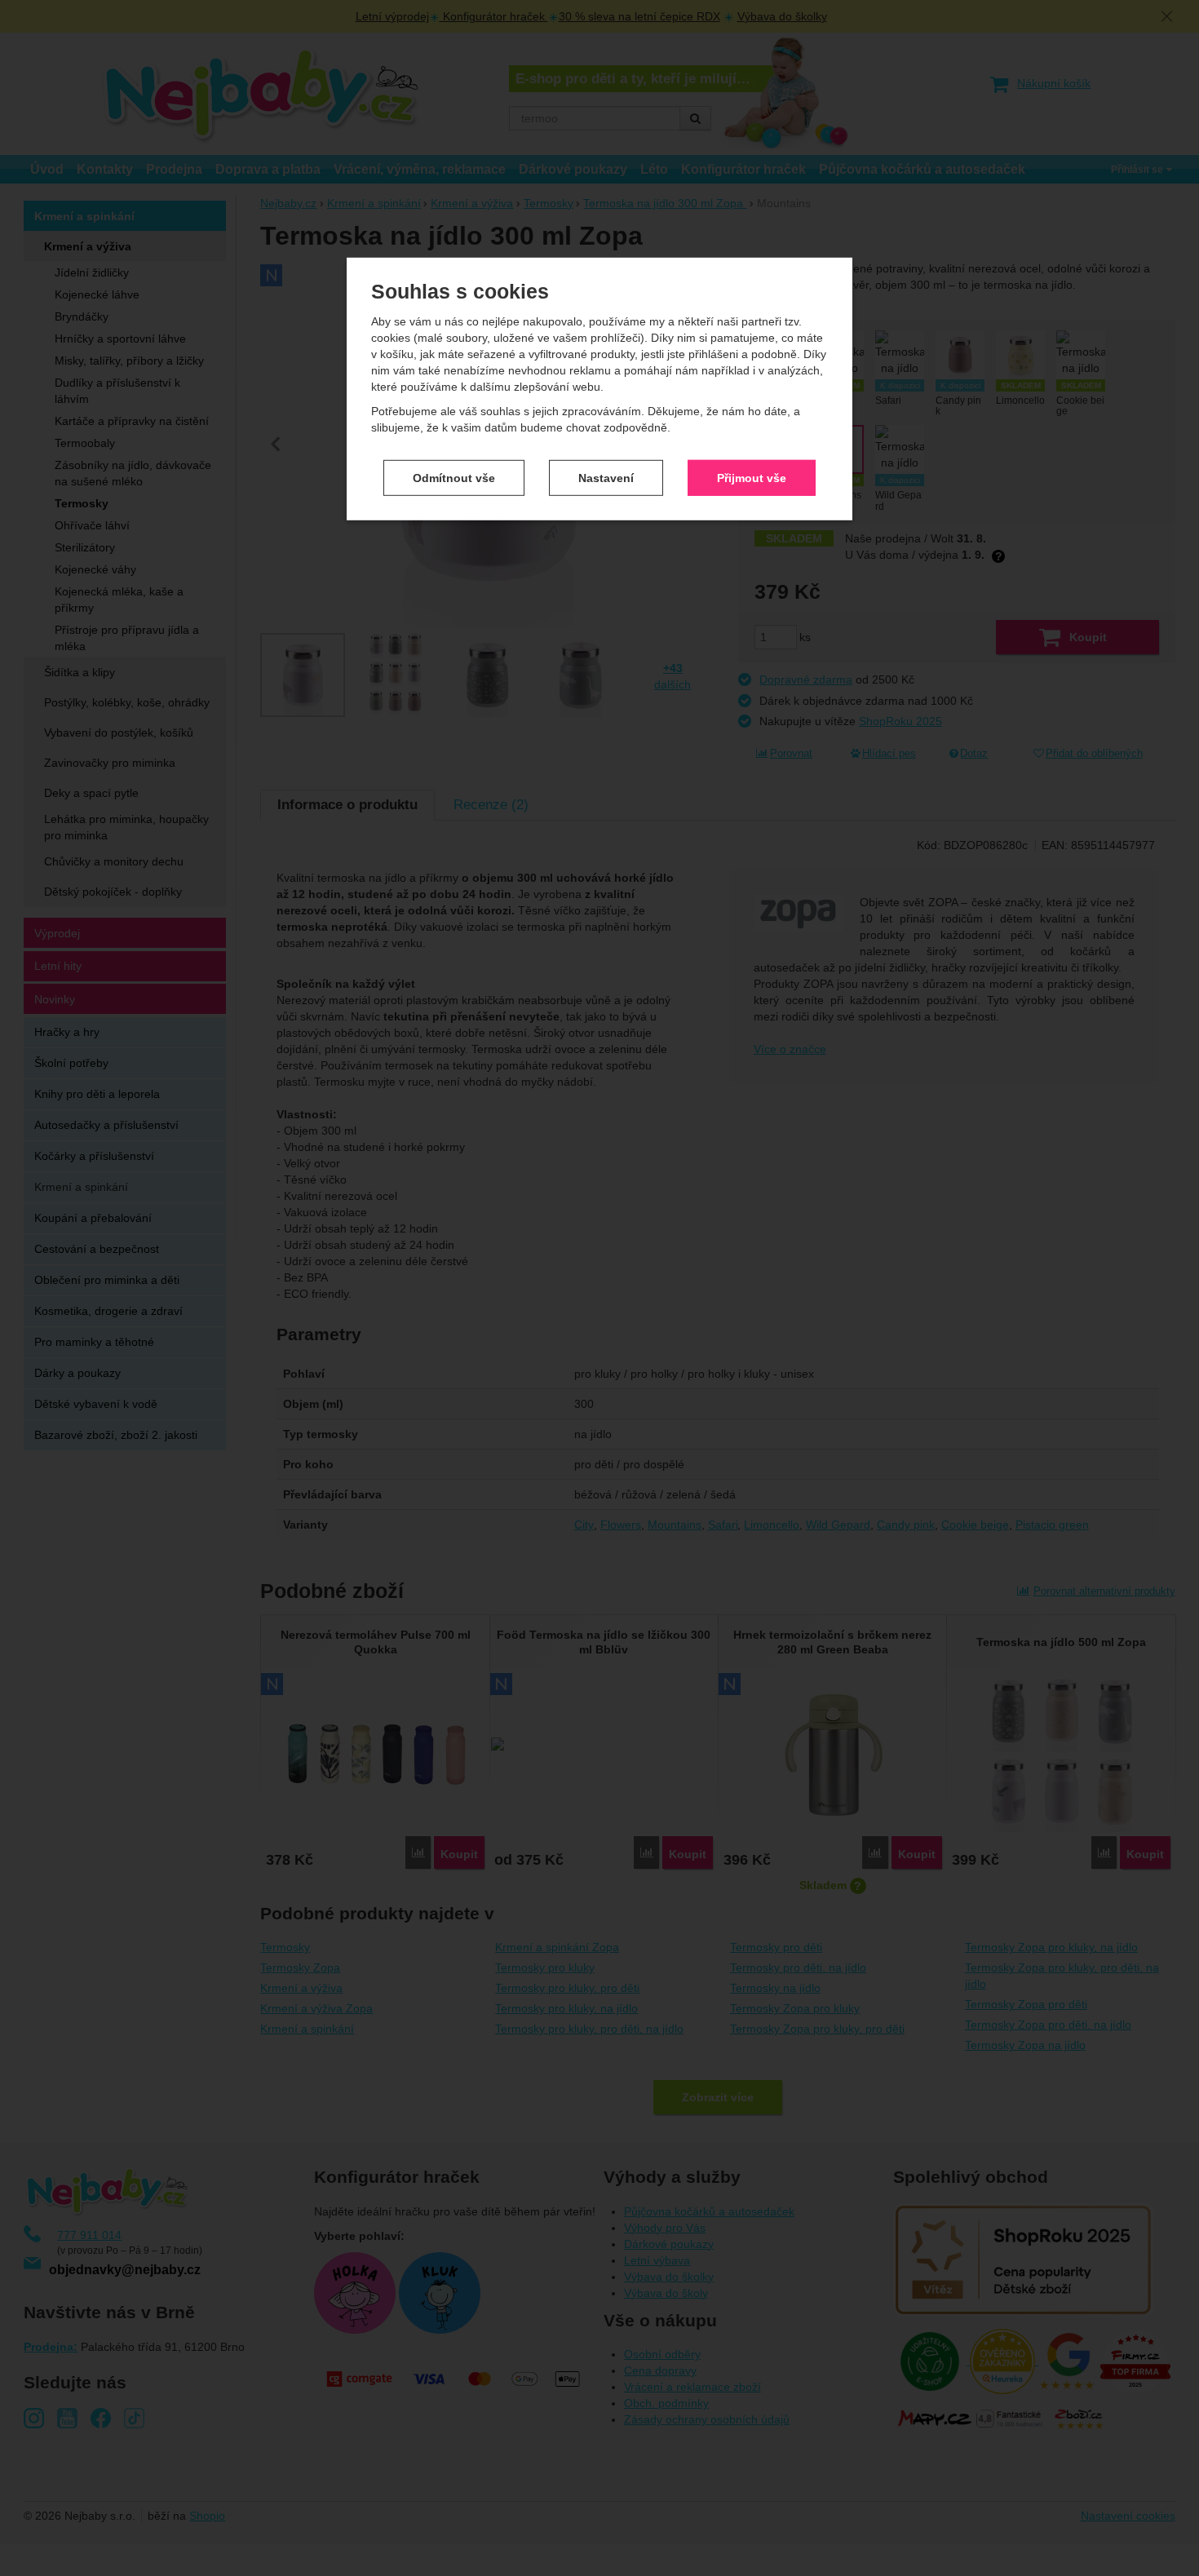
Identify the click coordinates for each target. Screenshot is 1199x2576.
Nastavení (606, 477)
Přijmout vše (752, 477)
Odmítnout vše (454, 477)
